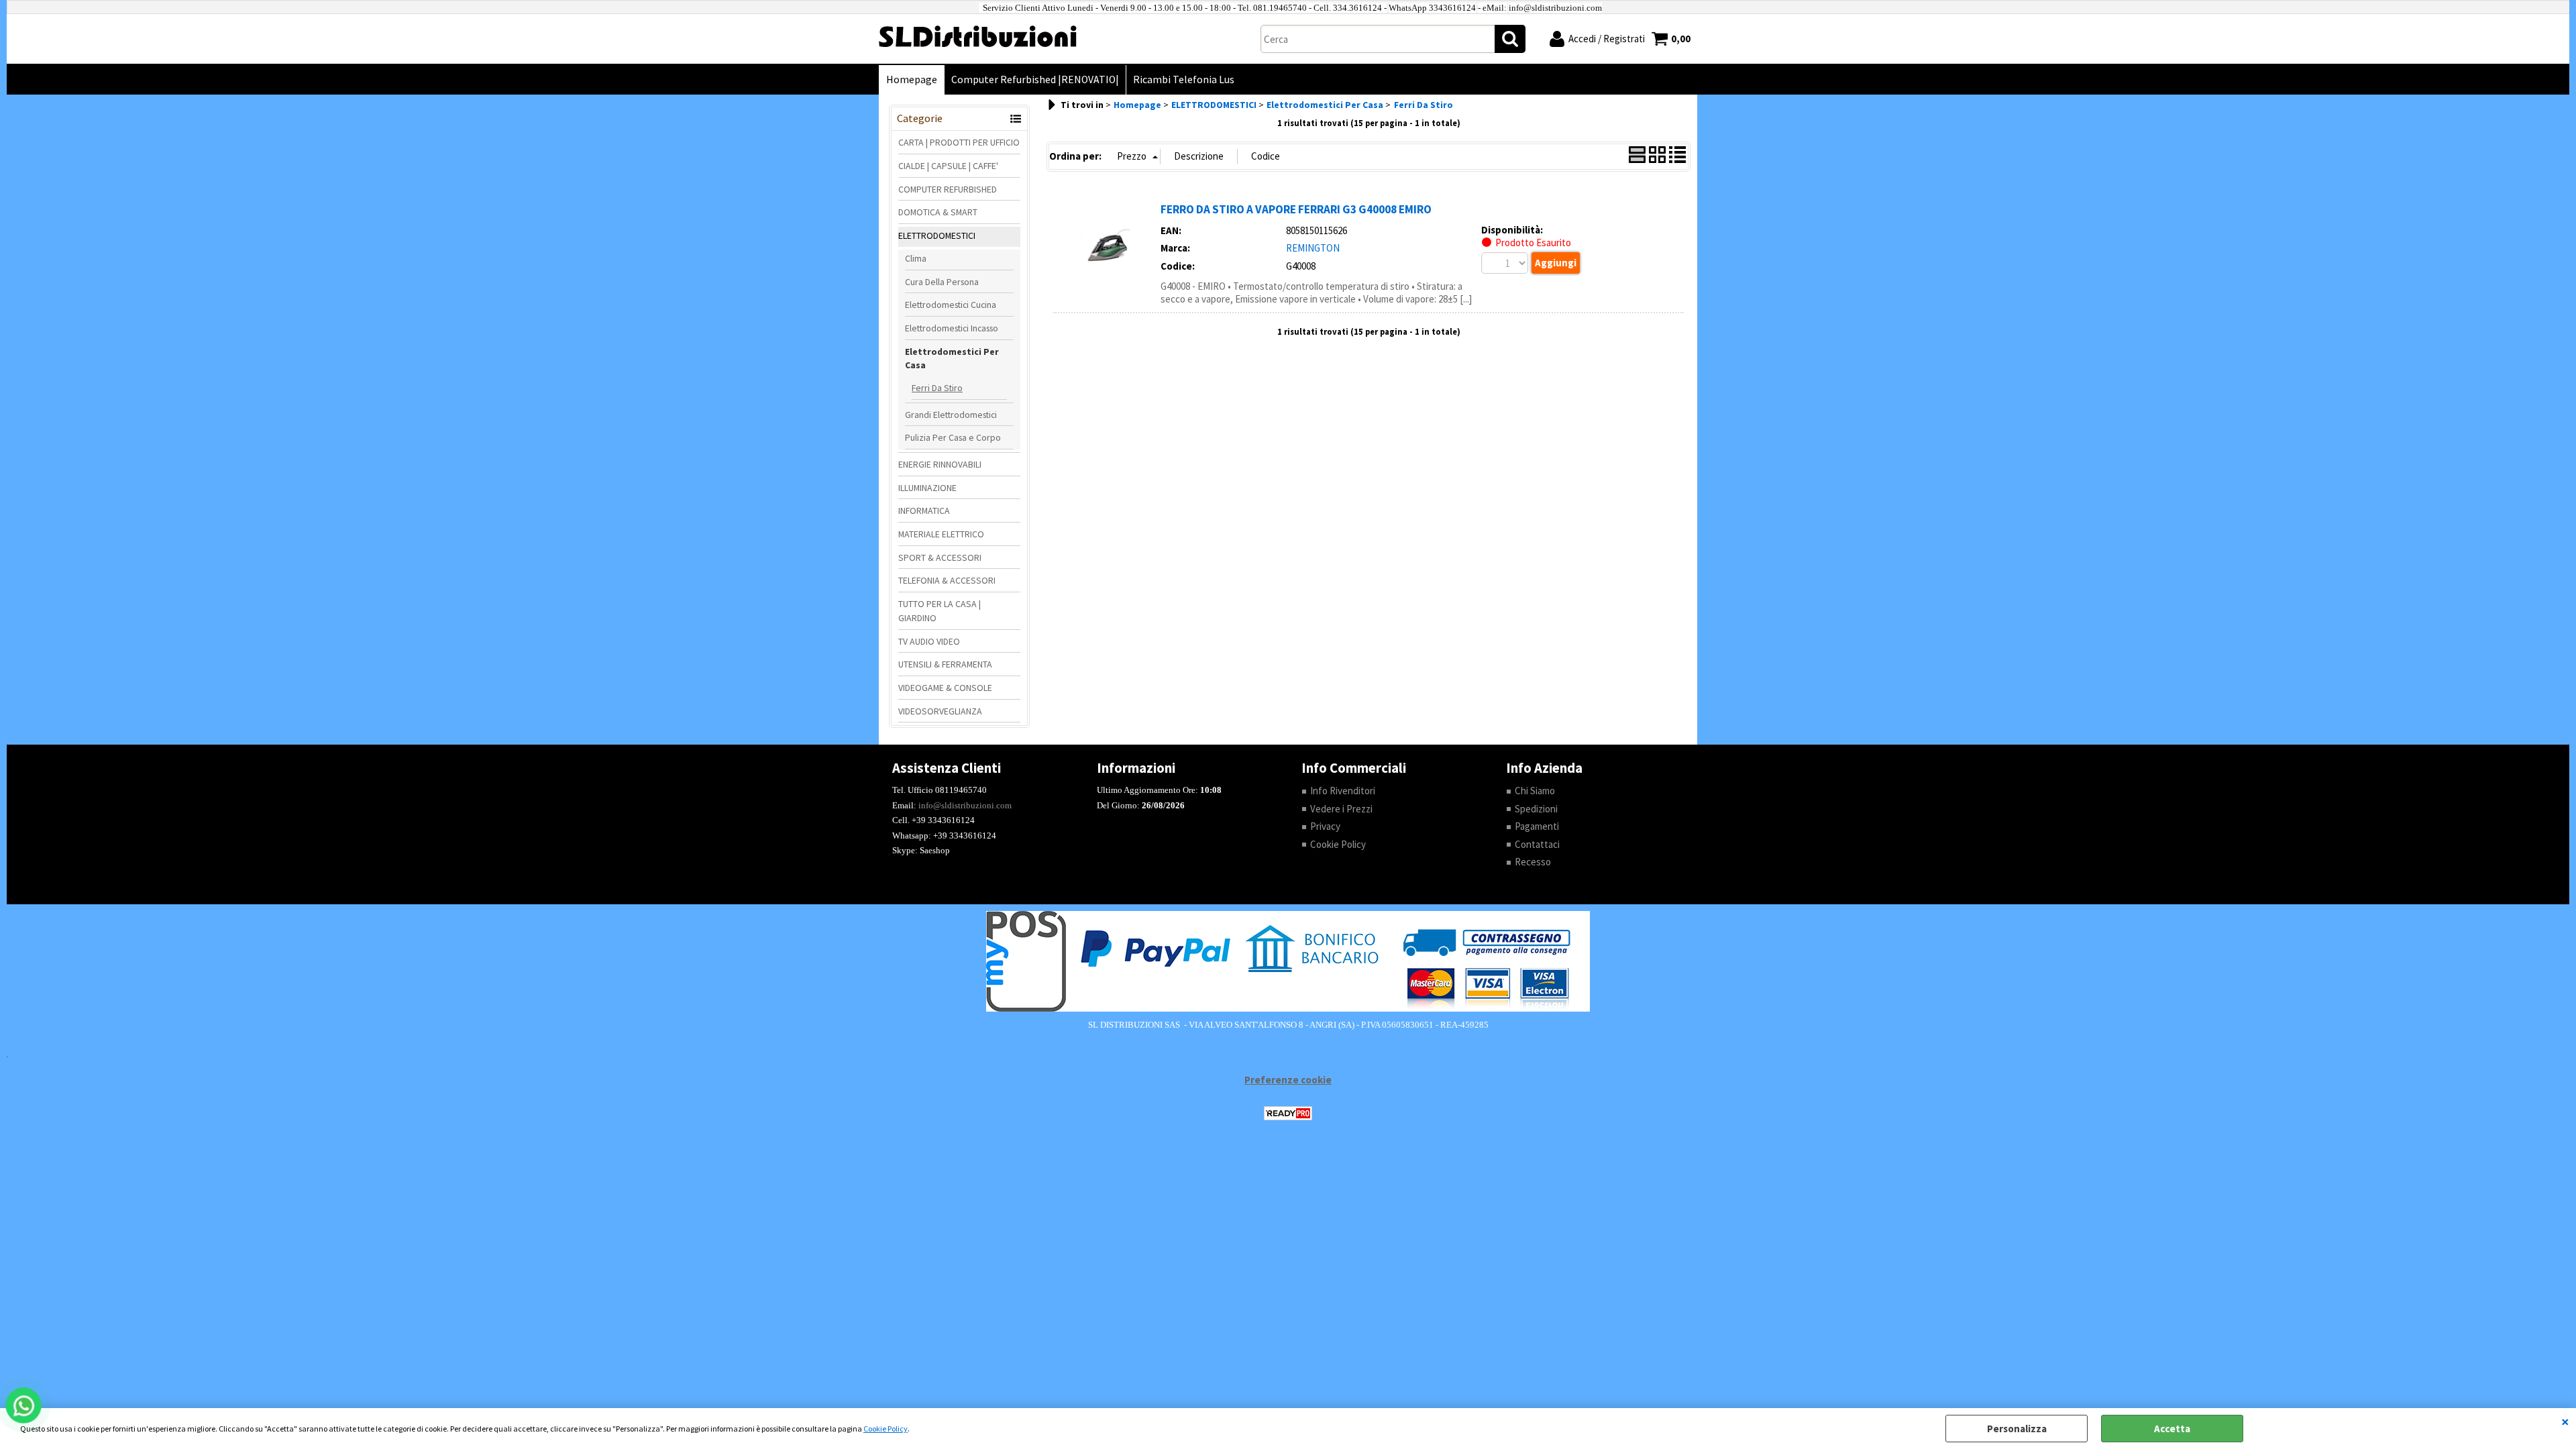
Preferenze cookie (1288, 1080)
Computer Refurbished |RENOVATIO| (1035, 79)
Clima (916, 258)
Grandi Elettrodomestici (951, 415)
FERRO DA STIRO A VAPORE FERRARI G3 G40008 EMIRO (1296, 209)
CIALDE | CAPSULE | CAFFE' (948, 166)
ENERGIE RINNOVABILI (940, 464)
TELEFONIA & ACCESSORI (947, 580)
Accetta (2172, 1429)
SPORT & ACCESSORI (940, 557)
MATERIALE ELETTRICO (941, 534)
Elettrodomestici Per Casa (952, 359)
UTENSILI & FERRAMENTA (945, 664)
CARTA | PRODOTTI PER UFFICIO (959, 142)
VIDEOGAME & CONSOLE (945, 688)
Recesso (1533, 862)
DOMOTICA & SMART (938, 212)
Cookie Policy (885, 1429)
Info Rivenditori (1343, 791)
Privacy (1325, 826)
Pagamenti (1537, 826)
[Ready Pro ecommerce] (1288, 1113)
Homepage (912, 79)
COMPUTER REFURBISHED (948, 189)
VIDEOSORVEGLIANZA (940, 711)
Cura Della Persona (942, 282)
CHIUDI (2565, 1421)
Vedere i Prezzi (1341, 809)
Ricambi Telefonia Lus (1184, 79)
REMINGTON (1313, 248)
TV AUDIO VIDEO (929, 641)
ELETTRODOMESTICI (937, 235)
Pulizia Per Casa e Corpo (953, 437)
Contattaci (1537, 844)
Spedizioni (1536, 809)
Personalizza (2017, 1429)
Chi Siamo (1535, 791)
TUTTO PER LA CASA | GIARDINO (940, 611)
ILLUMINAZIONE (927, 488)
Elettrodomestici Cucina (951, 305)
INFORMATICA (924, 511)
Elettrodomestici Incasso (952, 328)
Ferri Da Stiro (937, 388)
